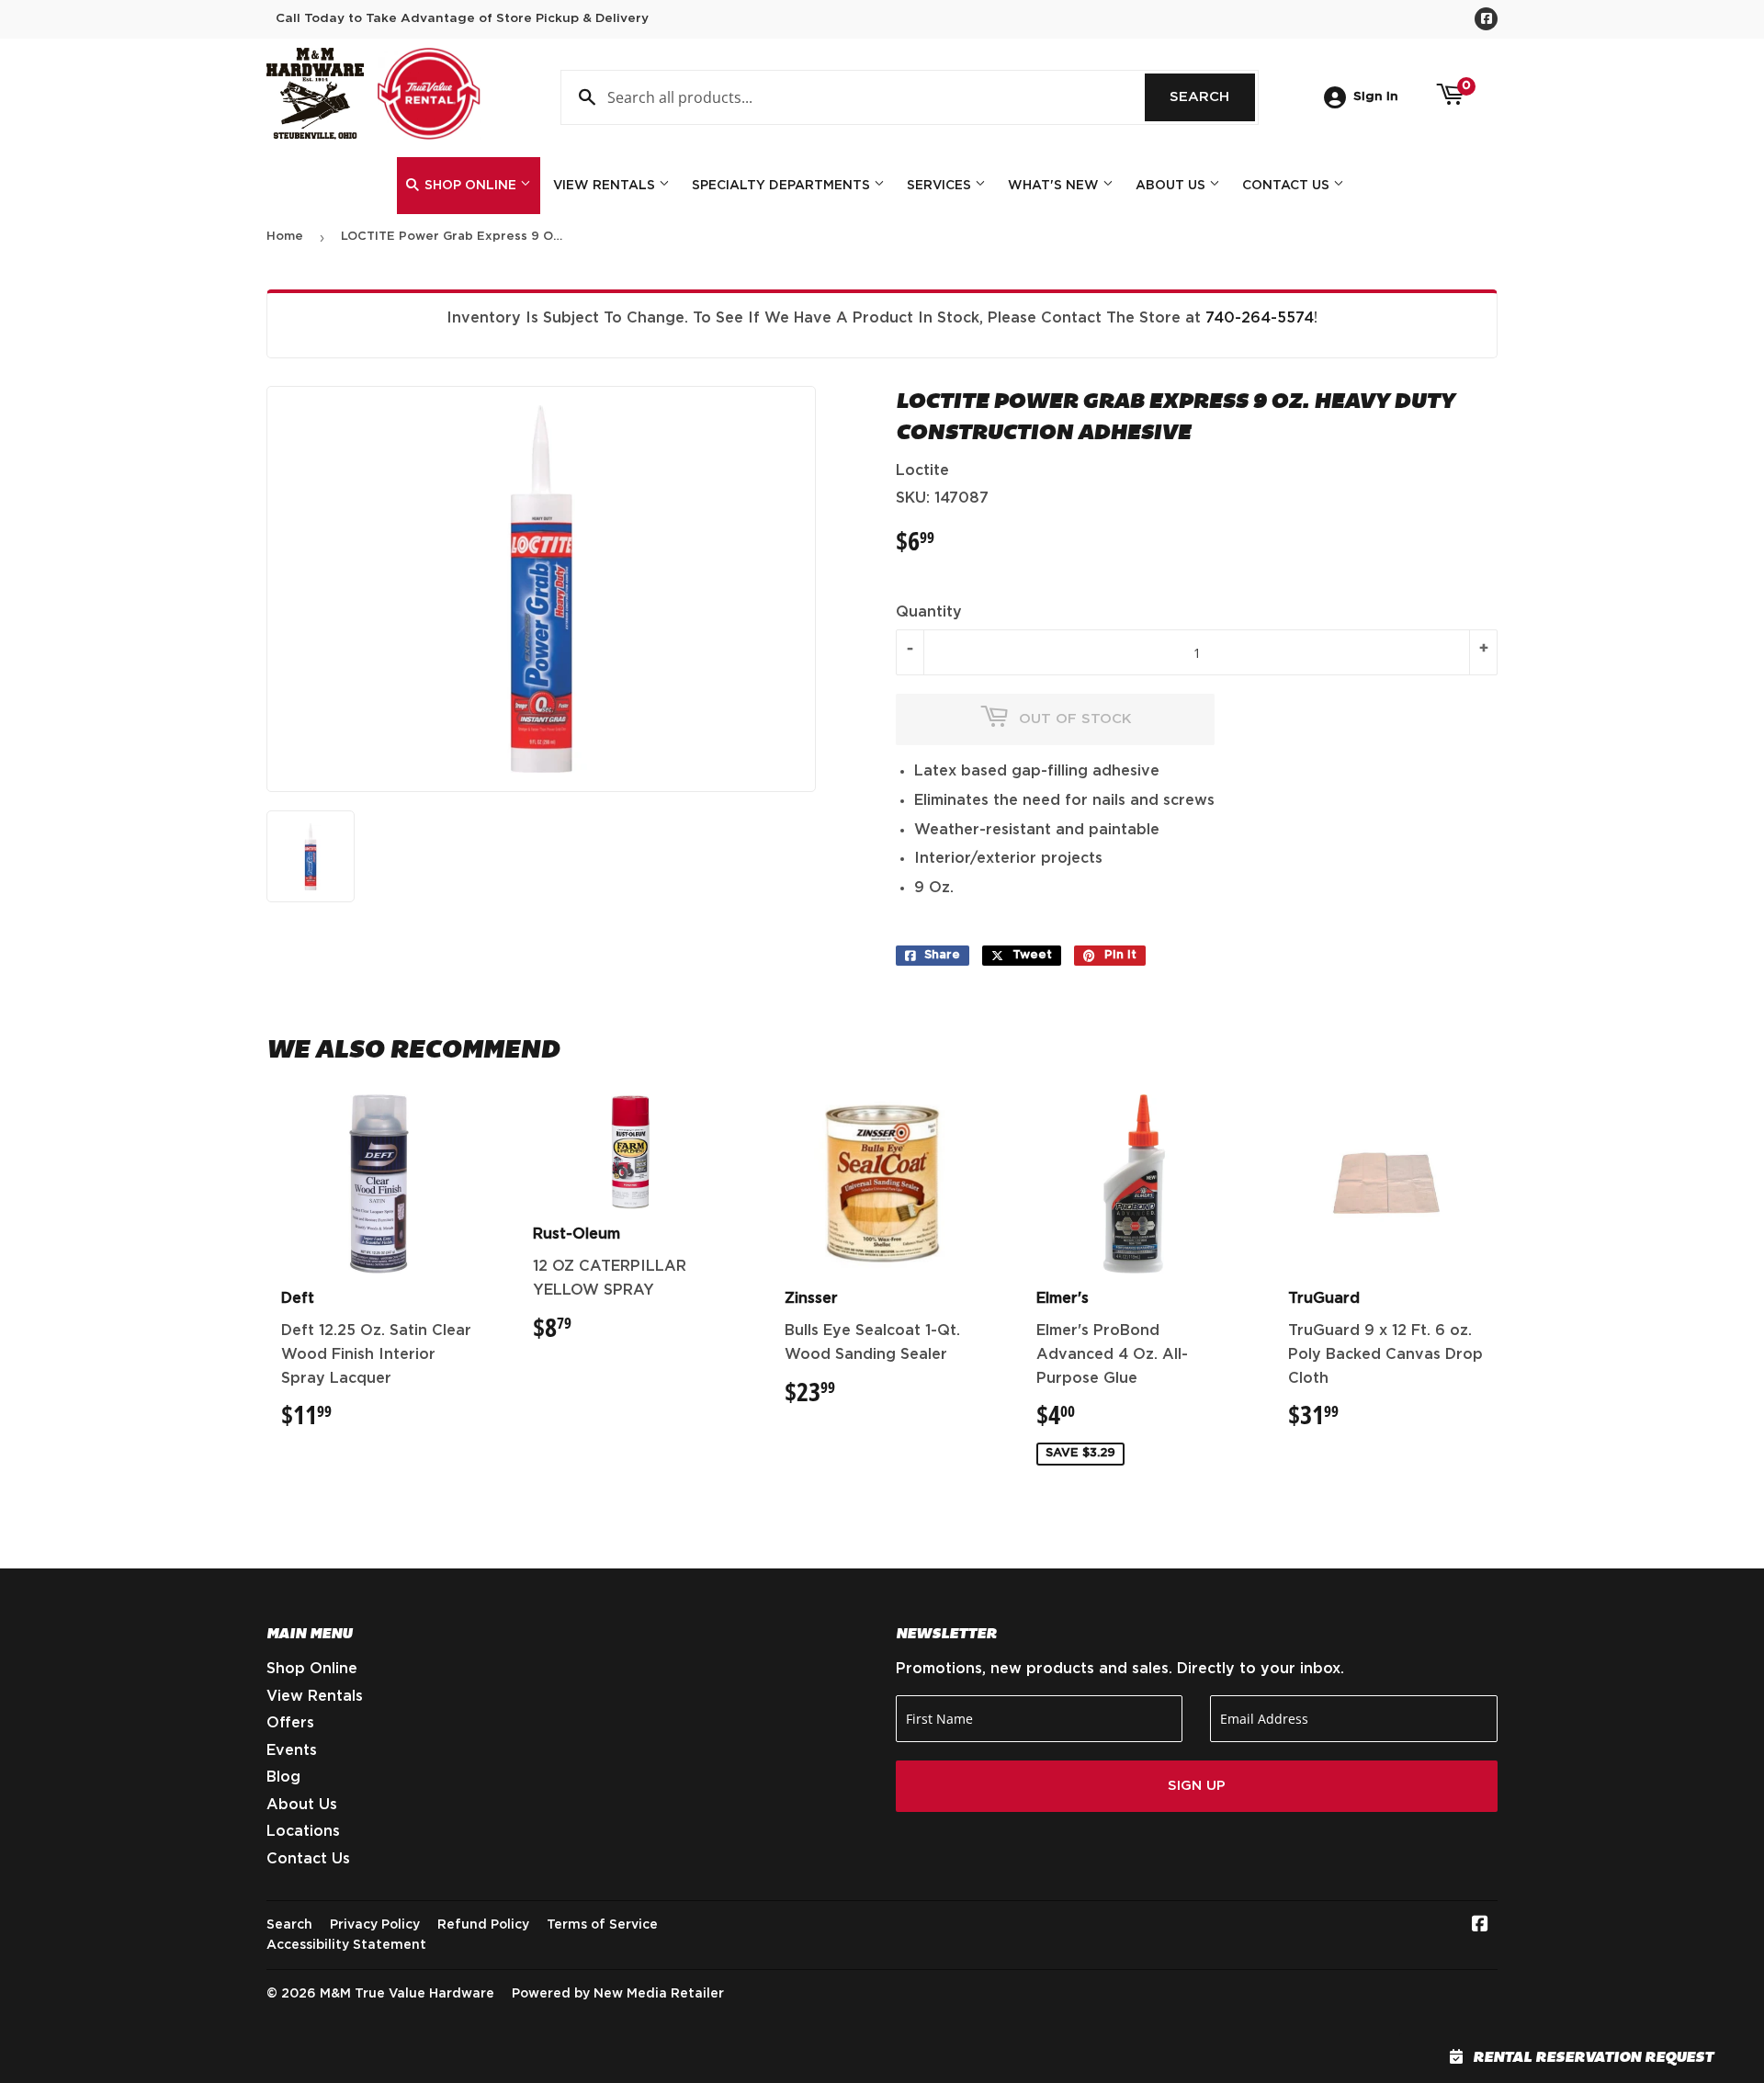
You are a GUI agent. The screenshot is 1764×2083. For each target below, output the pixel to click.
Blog (283, 1777)
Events (292, 1750)
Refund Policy (483, 1925)
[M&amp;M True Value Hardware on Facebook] (1480, 1926)
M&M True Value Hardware (407, 1994)
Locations (303, 1831)
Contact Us (1288, 186)
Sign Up (1197, 1786)
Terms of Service (602, 1925)
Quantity (929, 612)
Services (941, 186)
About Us (1172, 186)
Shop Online (470, 186)
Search (1212, 97)
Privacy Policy (375, 1925)
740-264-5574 (1260, 318)
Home (285, 237)
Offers (290, 1723)
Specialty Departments (783, 186)
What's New (1055, 186)
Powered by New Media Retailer (618, 1994)
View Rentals (606, 186)
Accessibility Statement (346, 1945)
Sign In (1376, 96)
